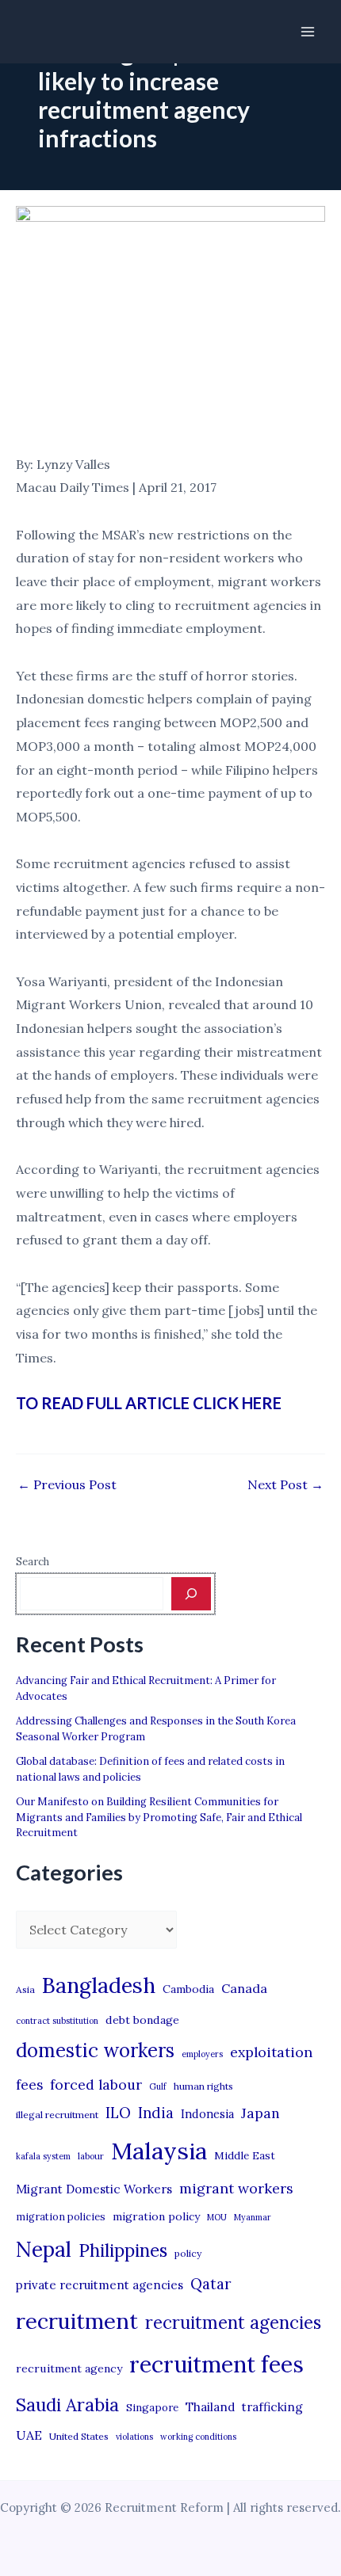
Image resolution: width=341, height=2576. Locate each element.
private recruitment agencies (100, 2285)
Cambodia (188, 1989)
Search (33, 1562)
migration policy (156, 2216)
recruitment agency (69, 2368)
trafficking (272, 2407)
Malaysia (159, 2151)
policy (188, 2253)
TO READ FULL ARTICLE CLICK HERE (149, 1403)
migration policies (61, 2216)
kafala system (43, 2156)
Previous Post (67, 1484)
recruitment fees (216, 2364)
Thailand (210, 2407)
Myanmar (253, 2217)
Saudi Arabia (67, 2405)
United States (79, 2436)
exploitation (271, 2052)
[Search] (191, 1594)
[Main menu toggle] (308, 32)
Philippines (123, 2250)
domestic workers (95, 2050)
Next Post (285, 1484)
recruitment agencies (233, 2323)
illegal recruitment (57, 2115)
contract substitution (57, 2021)
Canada (244, 1988)
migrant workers (236, 2188)
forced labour (96, 2084)
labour (91, 2156)
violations (134, 2437)
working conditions (198, 2437)
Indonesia (207, 2114)
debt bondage (142, 2020)
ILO (118, 2113)
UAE (29, 2435)
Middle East (245, 2156)
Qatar (211, 2284)
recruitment (77, 2321)
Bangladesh (99, 1985)
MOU (217, 2217)
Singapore (152, 2408)
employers (202, 2054)
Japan (261, 2113)
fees (29, 2085)
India (156, 2113)
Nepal (44, 2249)
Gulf (158, 2086)
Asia (25, 1989)
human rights (203, 2086)
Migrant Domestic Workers (94, 2189)
